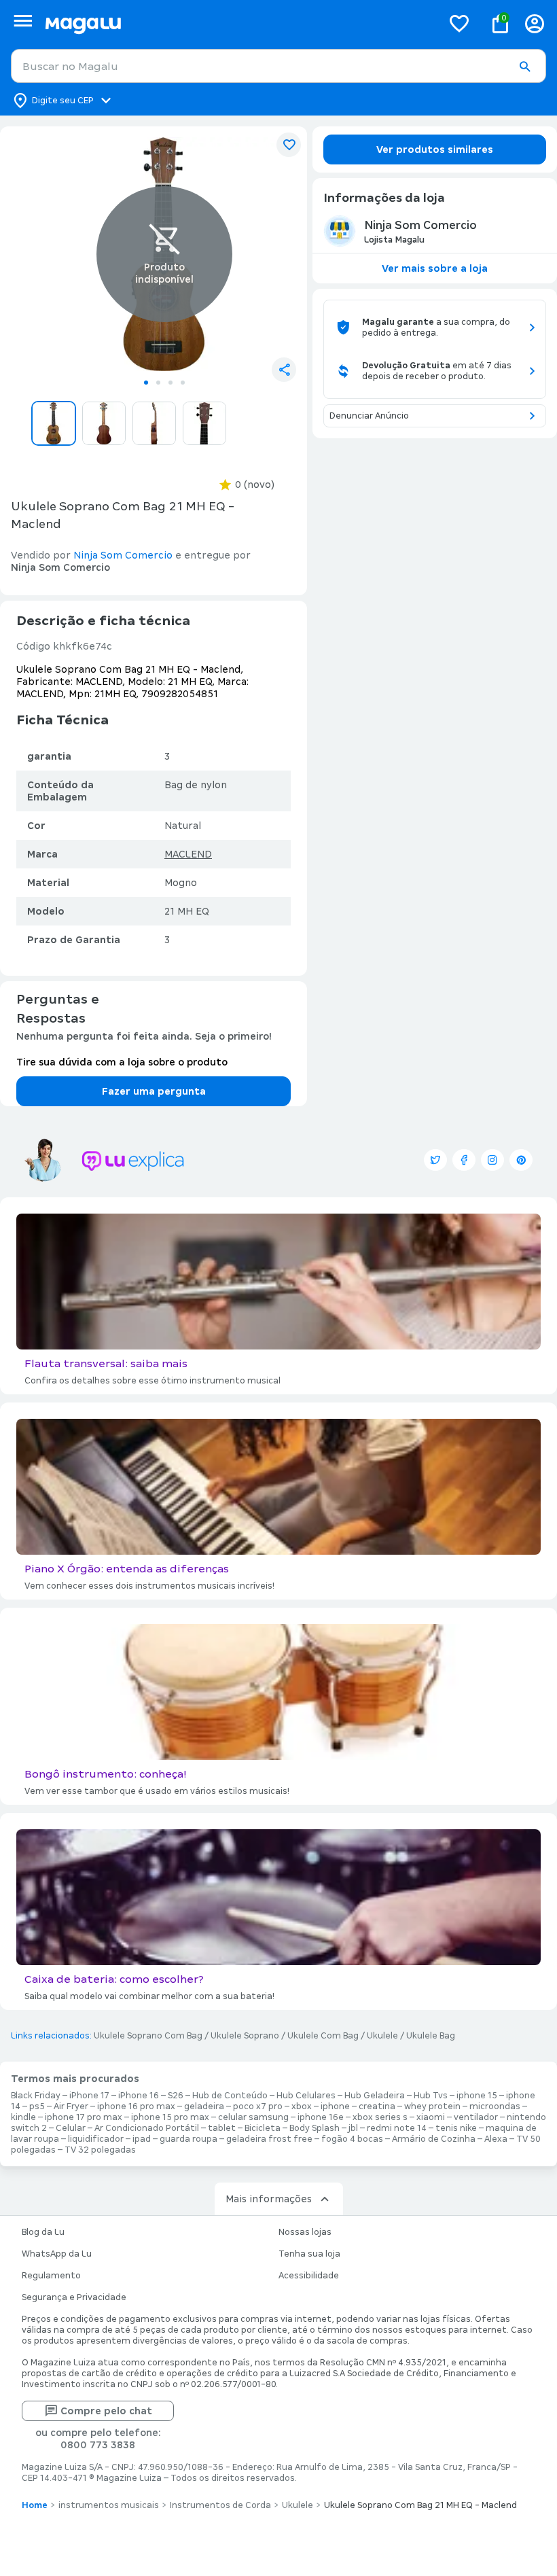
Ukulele (382, 2036)
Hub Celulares (306, 2096)
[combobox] (278, 66)
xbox (302, 2106)
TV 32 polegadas (100, 2150)
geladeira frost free (269, 2139)
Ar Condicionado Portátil (147, 2128)
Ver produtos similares (435, 149)
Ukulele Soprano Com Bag (148, 2036)
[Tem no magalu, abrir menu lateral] (23, 21)
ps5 (37, 2106)
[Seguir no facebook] (464, 1160)
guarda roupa (188, 2139)
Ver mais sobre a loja (435, 268)
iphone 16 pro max (136, 2106)
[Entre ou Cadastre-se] (535, 23)
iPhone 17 (89, 2096)
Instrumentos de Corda (220, 2505)
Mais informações (269, 2199)
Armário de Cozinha (434, 2139)
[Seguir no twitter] (435, 1160)
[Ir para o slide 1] (146, 383)
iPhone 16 (139, 2096)
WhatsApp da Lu (57, 2254)
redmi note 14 (397, 2128)
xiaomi (431, 2117)
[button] (524, 67)
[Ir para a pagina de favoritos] (459, 23)
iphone (335, 2106)
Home (35, 2505)
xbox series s (380, 2117)
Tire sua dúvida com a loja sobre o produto (122, 1062)
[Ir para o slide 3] (170, 383)
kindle (23, 2117)
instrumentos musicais (109, 2505)
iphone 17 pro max (84, 2117)
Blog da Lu (43, 2232)
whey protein (432, 2106)
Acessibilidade (309, 2276)
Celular (71, 2128)
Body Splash (315, 2128)
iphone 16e (321, 2117)
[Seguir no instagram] (492, 1160)
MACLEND (188, 854)
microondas (495, 2106)
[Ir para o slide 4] (183, 383)
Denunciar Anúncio (369, 416)
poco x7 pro (258, 2106)
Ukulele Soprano (245, 2036)
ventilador (476, 2117)
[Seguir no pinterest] (521, 1160)
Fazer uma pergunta (154, 1091)
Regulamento (51, 2276)
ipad (142, 2139)
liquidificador (96, 2139)
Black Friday (36, 2096)
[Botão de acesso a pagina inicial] (238, 23)
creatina (377, 2106)
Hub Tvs (431, 2096)
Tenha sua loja (309, 2254)
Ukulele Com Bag (323, 2036)
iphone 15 (477, 2096)
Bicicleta (263, 2128)
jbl (353, 2128)
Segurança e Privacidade (74, 2297)
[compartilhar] (284, 370)
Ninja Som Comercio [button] (123, 555)
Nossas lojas (305, 2232)
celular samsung (253, 2117)
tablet (222, 2128)
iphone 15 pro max (170, 2117)
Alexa (496, 2139)
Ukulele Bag (431, 2036)
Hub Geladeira (375, 2096)
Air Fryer (71, 2106)
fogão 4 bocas (352, 2139)
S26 (176, 2096)
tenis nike (456, 2128)
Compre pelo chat (106, 2411)
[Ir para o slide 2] (158, 383)
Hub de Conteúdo (230, 2096)
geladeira (204, 2106)
